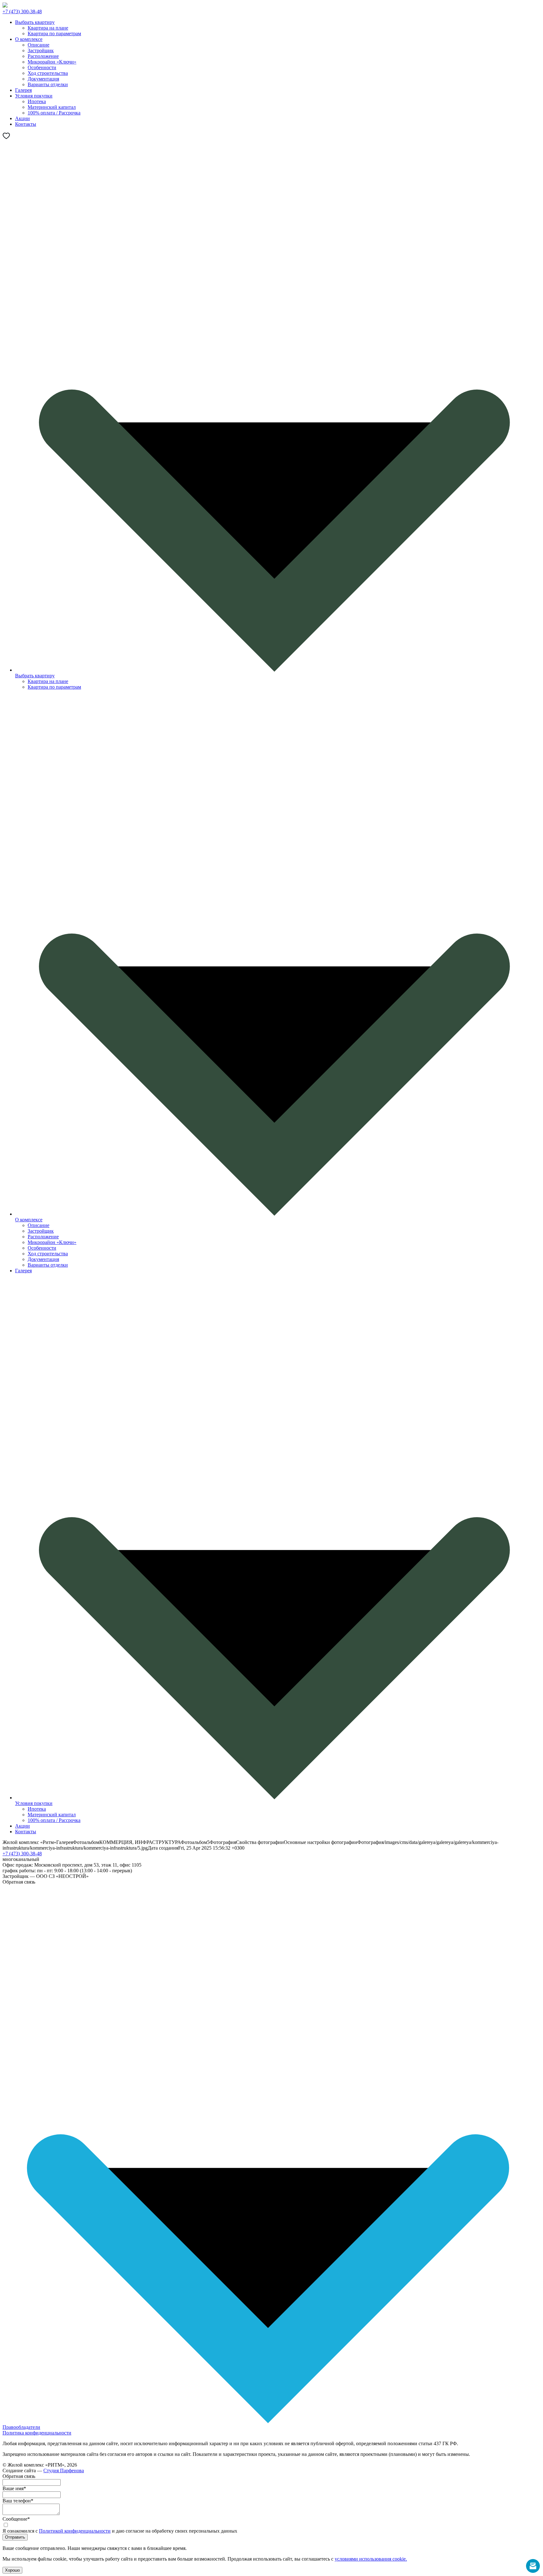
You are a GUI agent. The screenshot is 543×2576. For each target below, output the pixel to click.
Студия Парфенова (64, 2471)
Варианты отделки (48, 84)
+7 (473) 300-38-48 (22, 11)
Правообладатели (21, 2427)
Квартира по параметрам (54, 33)
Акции (22, 1826)
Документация (43, 79)
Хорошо (12, 2570)
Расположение (43, 56)
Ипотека (37, 101)
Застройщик (41, 50)
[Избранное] (6, 138)
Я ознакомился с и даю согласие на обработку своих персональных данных (120, 2531)
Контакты (26, 1832)
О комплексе (29, 1220)
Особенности (42, 67)
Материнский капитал (52, 107)
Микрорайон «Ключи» (52, 62)
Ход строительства (48, 73)
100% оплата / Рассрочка (54, 113)
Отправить (15, 2537)
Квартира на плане (48, 28)
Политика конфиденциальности (37, 2433)
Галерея (23, 1271)
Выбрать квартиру (35, 676)
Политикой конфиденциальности (75, 2531)
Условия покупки (34, 1803)
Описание (38, 45)
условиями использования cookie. (371, 2559)
